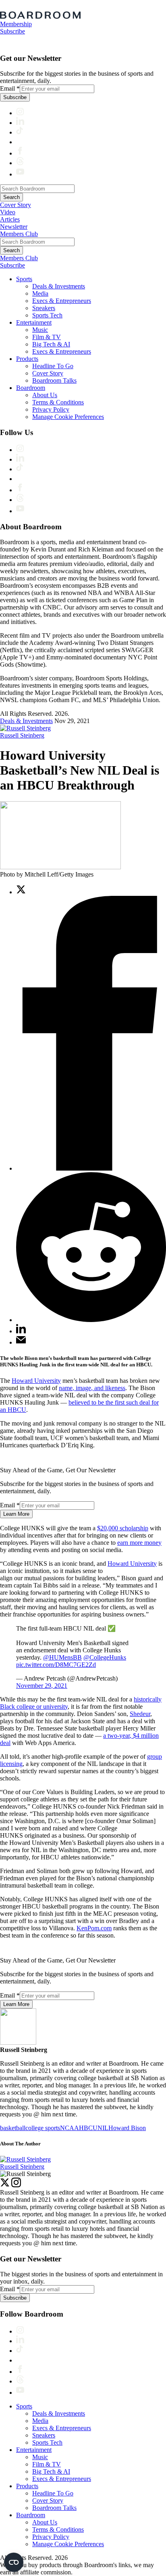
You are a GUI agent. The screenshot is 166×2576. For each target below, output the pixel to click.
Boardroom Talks (54, 380)
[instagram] (16, 2185)
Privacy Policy (51, 409)
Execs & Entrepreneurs (62, 301)
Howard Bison (127, 2128)
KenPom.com (94, 1928)
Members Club (19, 234)
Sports (24, 279)
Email (10, 88)
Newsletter (14, 227)
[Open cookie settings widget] (14, 2562)
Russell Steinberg (22, 735)
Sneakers (44, 308)
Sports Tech (47, 315)
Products (27, 359)
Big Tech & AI (51, 344)
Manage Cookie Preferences (68, 417)
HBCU (88, 2128)
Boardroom (31, 388)
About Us (45, 395)
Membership (16, 24)
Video (8, 212)
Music (40, 330)
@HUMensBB (62, 1657)
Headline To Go (53, 366)
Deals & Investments (59, 286)
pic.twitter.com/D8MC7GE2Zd (56, 1665)
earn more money (139, 1543)
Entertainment (34, 322)
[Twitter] (5, 2185)
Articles (10, 219)
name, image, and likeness (92, 1388)
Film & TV (47, 337)
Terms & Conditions (58, 402)
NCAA (70, 2128)
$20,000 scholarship (123, 1528)
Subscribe (12, 31)
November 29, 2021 (42, 1686)
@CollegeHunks (105, 1657)
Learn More (16, 1514)
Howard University (36, 1381)
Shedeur (140, 1714)
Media (40, 293)
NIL (103, 2128)
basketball (13, 2128)
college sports (43, 2128)
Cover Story (16, 205)
